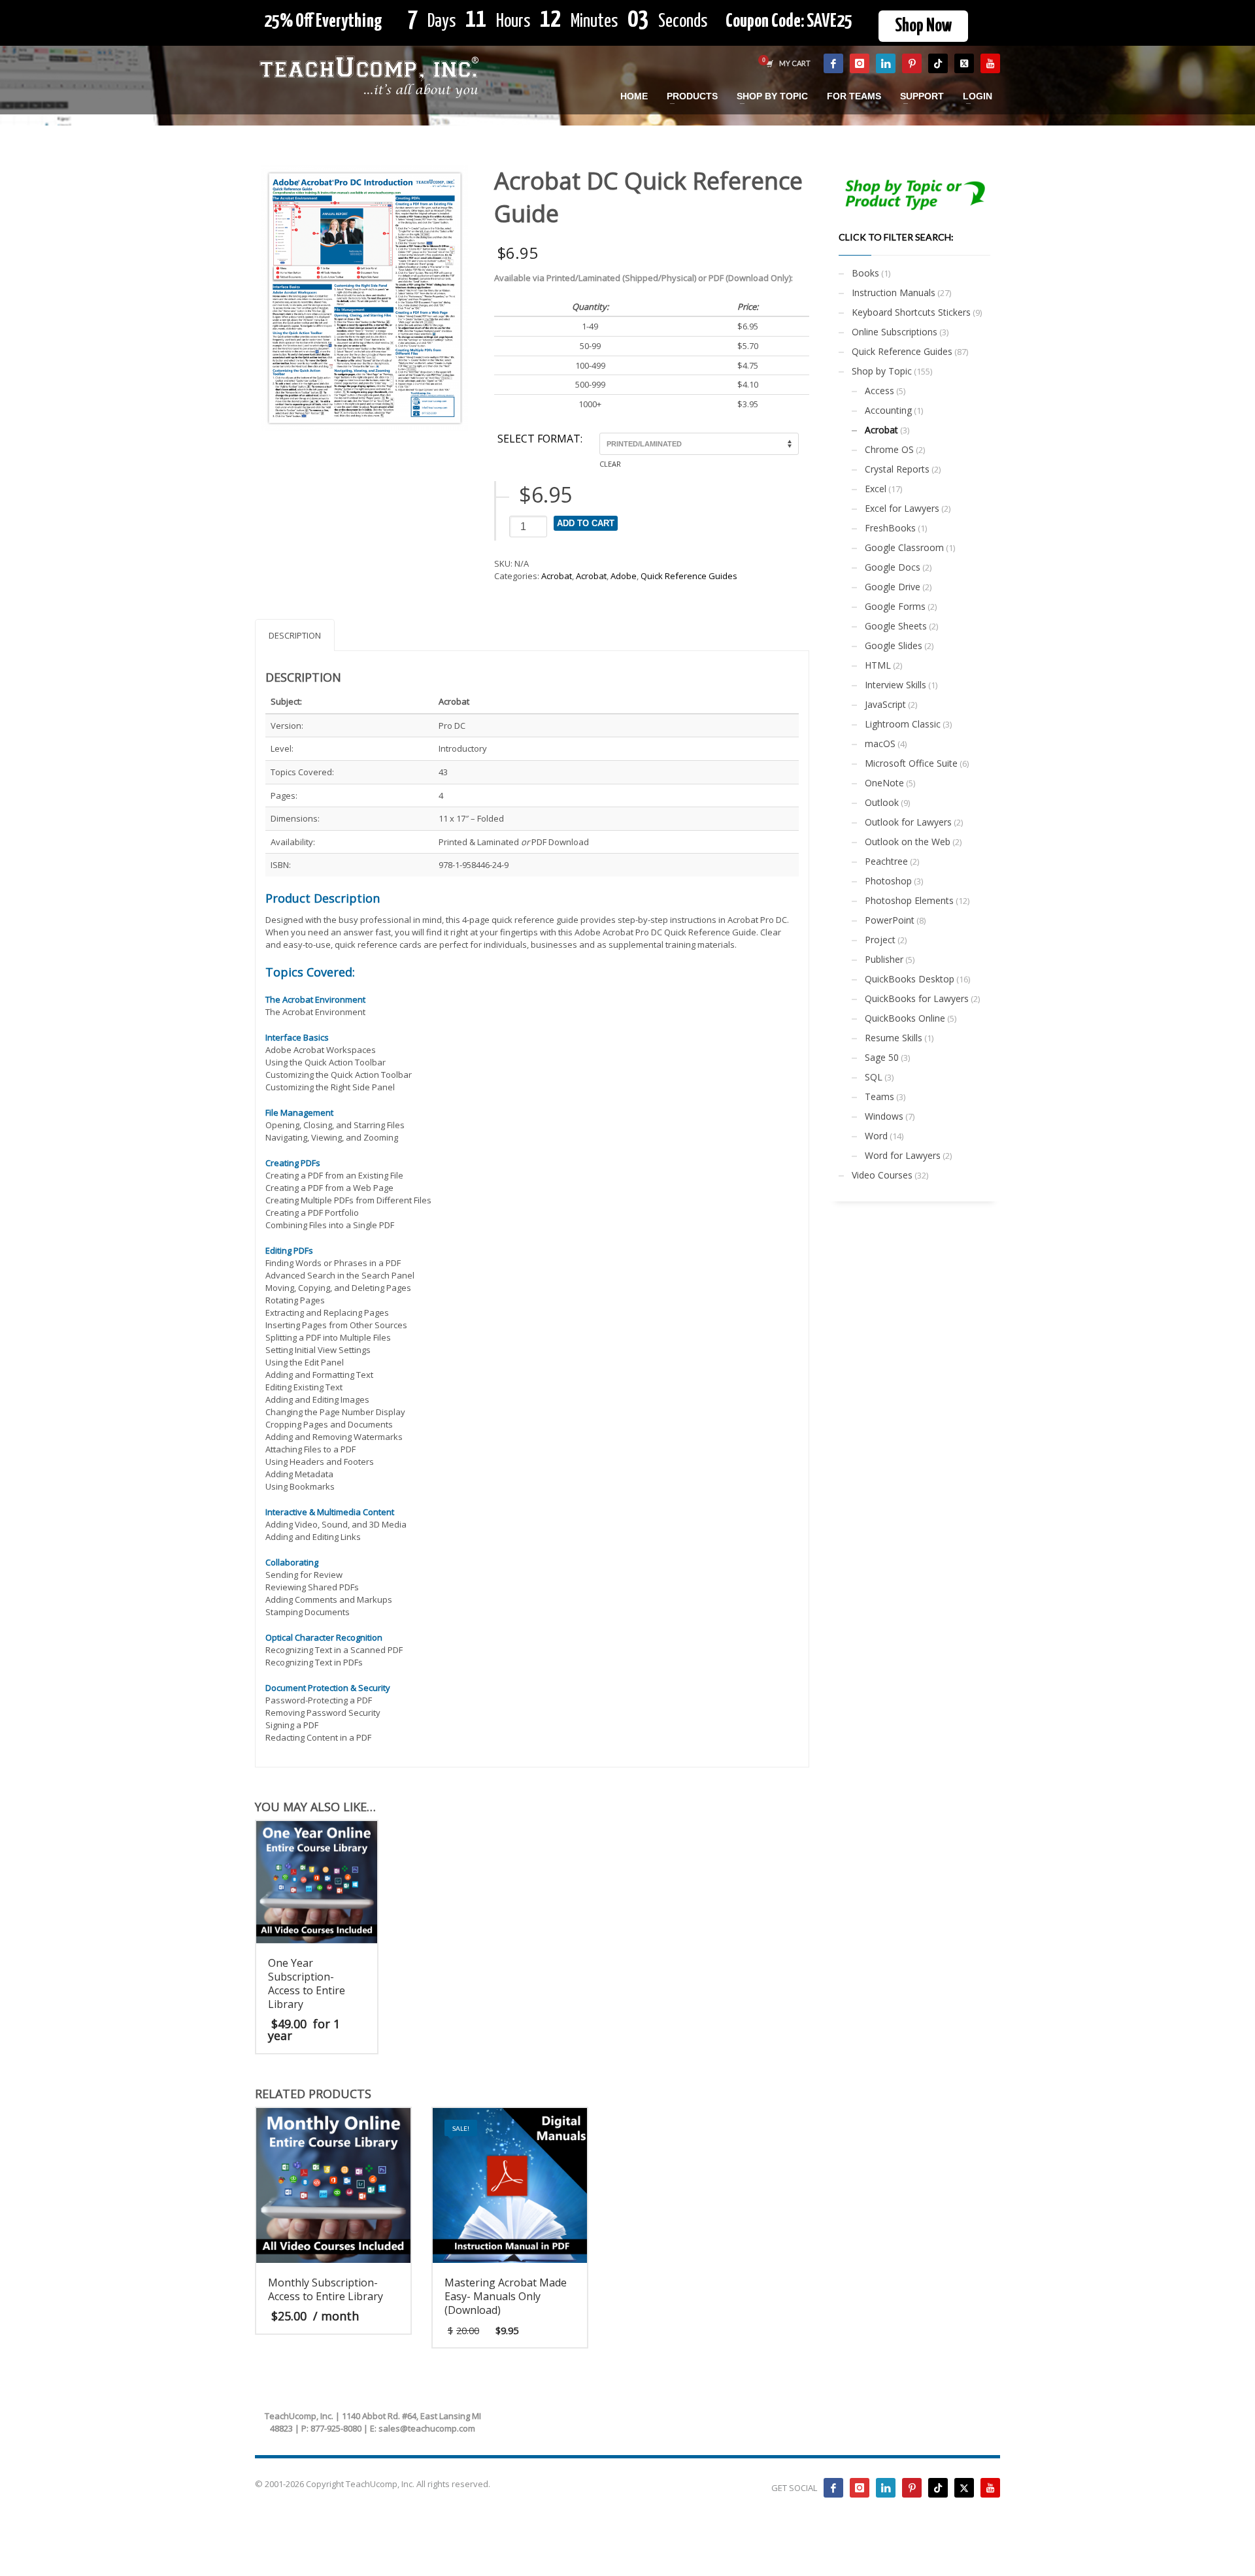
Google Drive (893, 587)
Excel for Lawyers (902, 508)
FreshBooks (890, 528)
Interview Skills (895, 685)
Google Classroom (904, 547)
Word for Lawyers (903, 1155)
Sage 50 (882, 1057)
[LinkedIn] (886, 63)
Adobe (624, 576)
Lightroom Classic (903, 724)
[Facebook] (833, 63)
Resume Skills (894, 1038)
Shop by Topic (882, 371)
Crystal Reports (897, 469)
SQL (874, 1077)
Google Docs (893, 567)
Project (880, 940)
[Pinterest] (912, 63)
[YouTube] (990, 63)
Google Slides (894, 645)
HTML (878, 665)
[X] (964, 63)
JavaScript (885, 704)
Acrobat (557, 576)
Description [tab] (295, 635)
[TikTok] (938, 63)
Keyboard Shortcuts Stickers (911, 312)
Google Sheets (896, 626)
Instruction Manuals (894, 293)
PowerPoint (890, 920)
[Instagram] (860, 63)
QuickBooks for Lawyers (917, 998)
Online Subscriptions (895, 332)
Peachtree (886, 861)
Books (865, 273)
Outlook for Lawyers (908, 822)
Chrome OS (889, 449)
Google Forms (895, 606)
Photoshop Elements (909, 900)
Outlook (882, 802)
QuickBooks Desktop (910, 979)
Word (876, 1136)
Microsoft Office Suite (911, 763)
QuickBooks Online (905, 1018)
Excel (876, 489)
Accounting (888, 410)
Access (879, 391)
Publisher (884, 959)
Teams (879, 1096)
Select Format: (540, 439)
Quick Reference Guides (689, 576)
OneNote (884, 783)
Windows (884, 1116)
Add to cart (586, 523)
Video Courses (882, 1175)
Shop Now (923, 26)
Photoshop (888, 881)
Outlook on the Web (908, 842)
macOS (880, 744)
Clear (610, 464)
